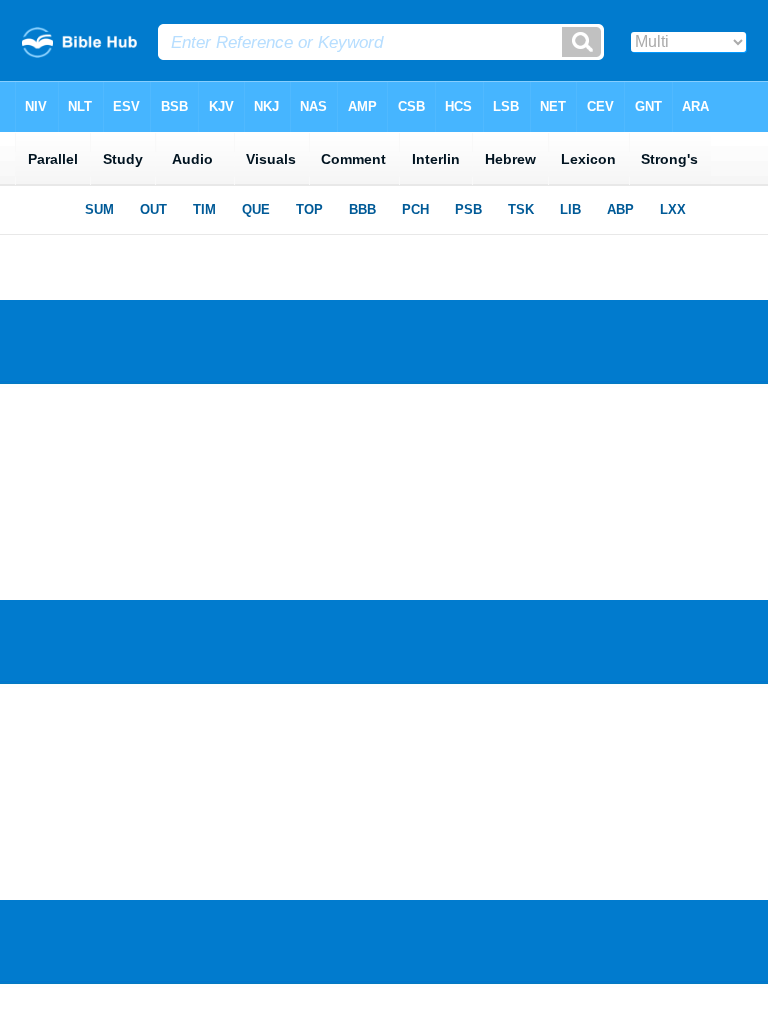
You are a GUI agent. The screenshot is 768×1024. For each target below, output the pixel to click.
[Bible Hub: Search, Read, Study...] (79, 52)
